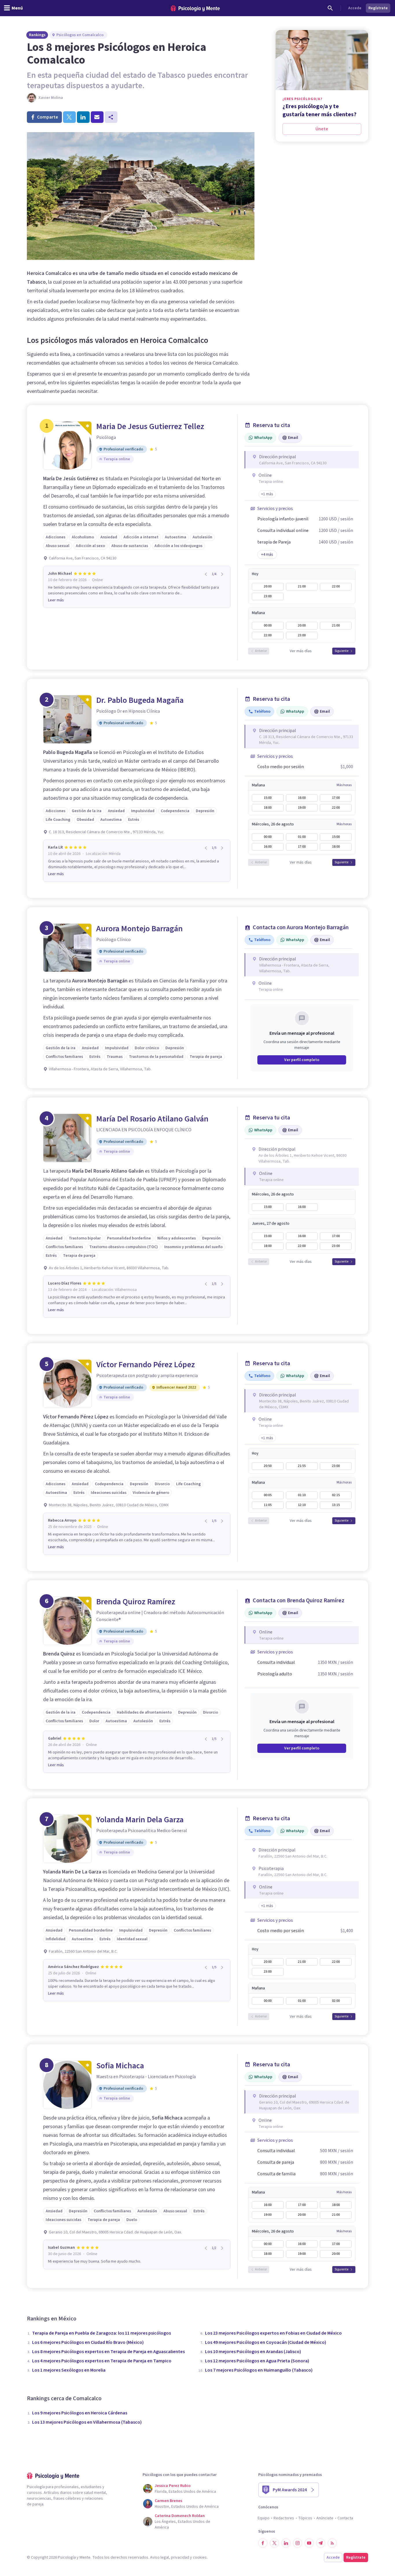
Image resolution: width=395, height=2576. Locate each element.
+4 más (267, 555)
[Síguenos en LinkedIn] (286, 2543)
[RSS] (332, 2543)
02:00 (336, 2001)
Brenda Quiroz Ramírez (136, 1602)
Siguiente (342, 651)
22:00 (336, 586)
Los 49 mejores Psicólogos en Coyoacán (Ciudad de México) (266, 2342)
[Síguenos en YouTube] (309, 2543)
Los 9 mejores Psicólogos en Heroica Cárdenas (80, 2413)
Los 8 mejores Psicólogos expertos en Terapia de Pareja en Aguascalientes (108, 2352)
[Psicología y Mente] (195, 8)
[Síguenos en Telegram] (321, 2543)
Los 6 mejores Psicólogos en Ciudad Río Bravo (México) (88, 2342)
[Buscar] (330, 8)
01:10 (302, 1495)
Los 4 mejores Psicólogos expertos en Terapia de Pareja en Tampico (102, 2361)
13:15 (336, 1505)
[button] (267, 494)
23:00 (268, 596)
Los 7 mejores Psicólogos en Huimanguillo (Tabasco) (259, 2370)
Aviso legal (159, 2557)
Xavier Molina (51, 98)
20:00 (268, 586)
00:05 (268, 1495)
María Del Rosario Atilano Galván (152, 1119)
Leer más (56, 600)
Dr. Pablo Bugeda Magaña (140, 700)
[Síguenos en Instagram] (298, 2543)
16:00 (302, 798)
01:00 (302, 837)
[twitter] (69, 117)
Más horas (344, 785)
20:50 (268, 1466)
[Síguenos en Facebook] (263, 2543)
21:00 (302, 586)
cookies (200, 2557)
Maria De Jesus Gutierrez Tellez (150, 426)
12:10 (302, 1505)
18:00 (268, 808)
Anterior (261, 651)
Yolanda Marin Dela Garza (140, 1820)
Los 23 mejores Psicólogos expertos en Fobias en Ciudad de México (273, 2333)
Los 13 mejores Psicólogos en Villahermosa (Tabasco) (87, 2422)
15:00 (268, 798)
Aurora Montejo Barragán (140, 929)
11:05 (268, 1505)
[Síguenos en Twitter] (274, 2543)
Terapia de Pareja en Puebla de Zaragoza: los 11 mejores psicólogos (101, 2333)
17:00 (336, 798)
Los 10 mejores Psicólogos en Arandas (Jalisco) (253, 2352)
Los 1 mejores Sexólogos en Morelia (69, 2370)
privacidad (180, 2557)
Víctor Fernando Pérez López (146, 1365)
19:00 (302, 808)
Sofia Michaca (120, 2066)
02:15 (336, 1495)
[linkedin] (83, 117)
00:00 (268, 625)
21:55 (302, 1466)
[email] (97, 117)
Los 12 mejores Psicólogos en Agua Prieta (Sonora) (257, 2361)
